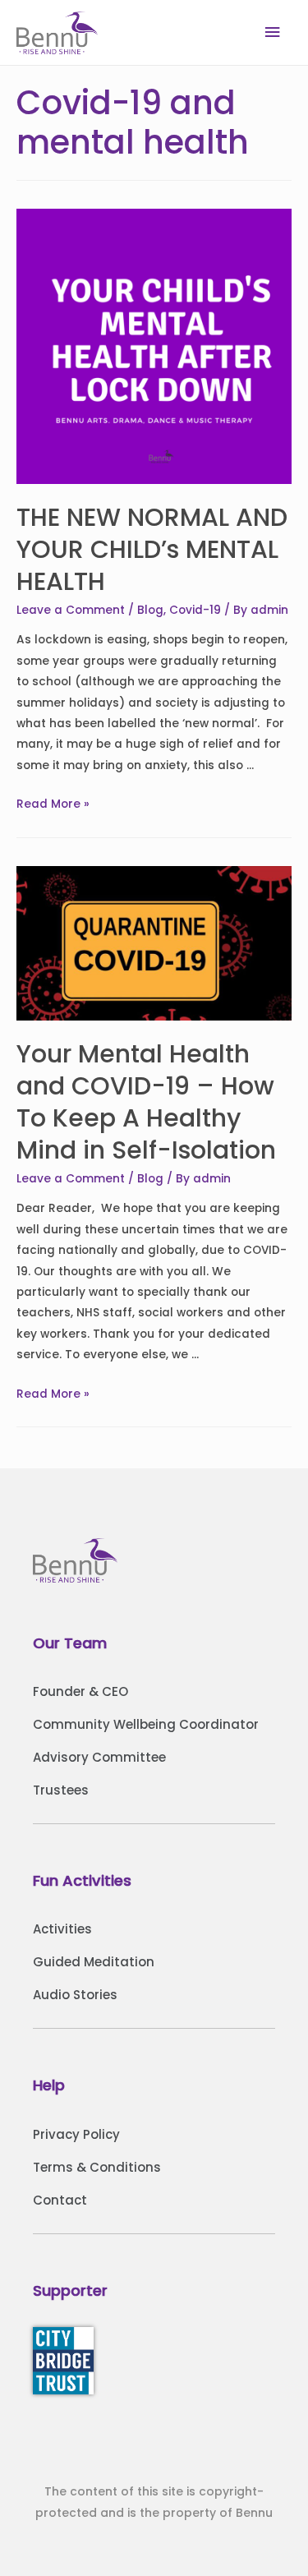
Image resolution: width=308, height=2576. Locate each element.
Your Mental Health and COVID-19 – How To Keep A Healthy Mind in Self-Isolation (146, 1102)
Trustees (61, 1790)
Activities (62, 1929)
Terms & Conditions (97, 2167)
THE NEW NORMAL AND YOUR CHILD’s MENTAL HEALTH (152, 549)
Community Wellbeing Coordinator (146, 1724)
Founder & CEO (80, 1691)
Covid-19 (195, 610)
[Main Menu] (273, 32)
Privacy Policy (76, 2134)
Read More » (53, 804)
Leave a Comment (71, 610)
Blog (150, 610)
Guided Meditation (94, 1962)
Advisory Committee (99, 1757)
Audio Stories (75, 1995)
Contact (60, 2200)
